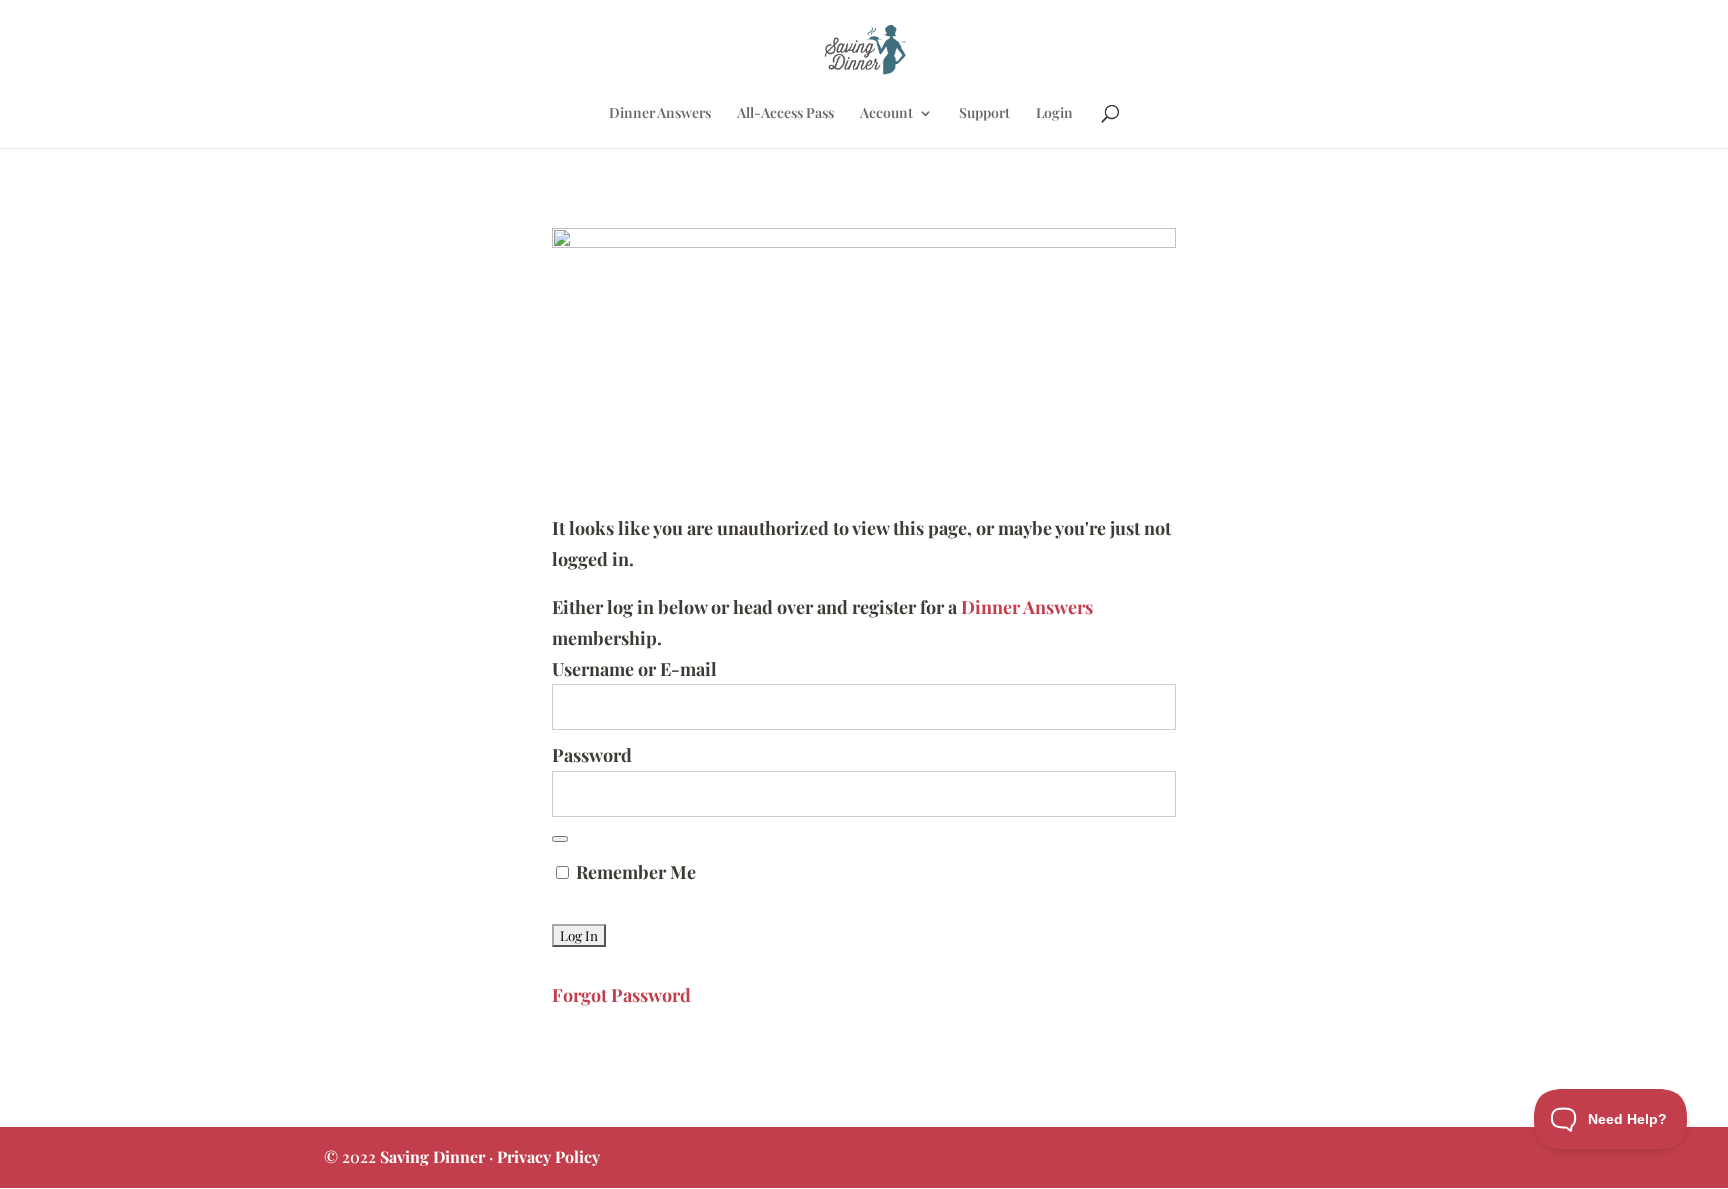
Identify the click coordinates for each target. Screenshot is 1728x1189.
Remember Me (634, 872)
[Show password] (560, 839)
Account (886, 114)
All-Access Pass (785, 114)
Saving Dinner (432, 1156)
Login (1054, 114)
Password (592, 755)
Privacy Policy (548, 1156)
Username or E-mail (634, 669)
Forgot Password (621, 995)
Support (984, 114)
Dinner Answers (660, 114)
